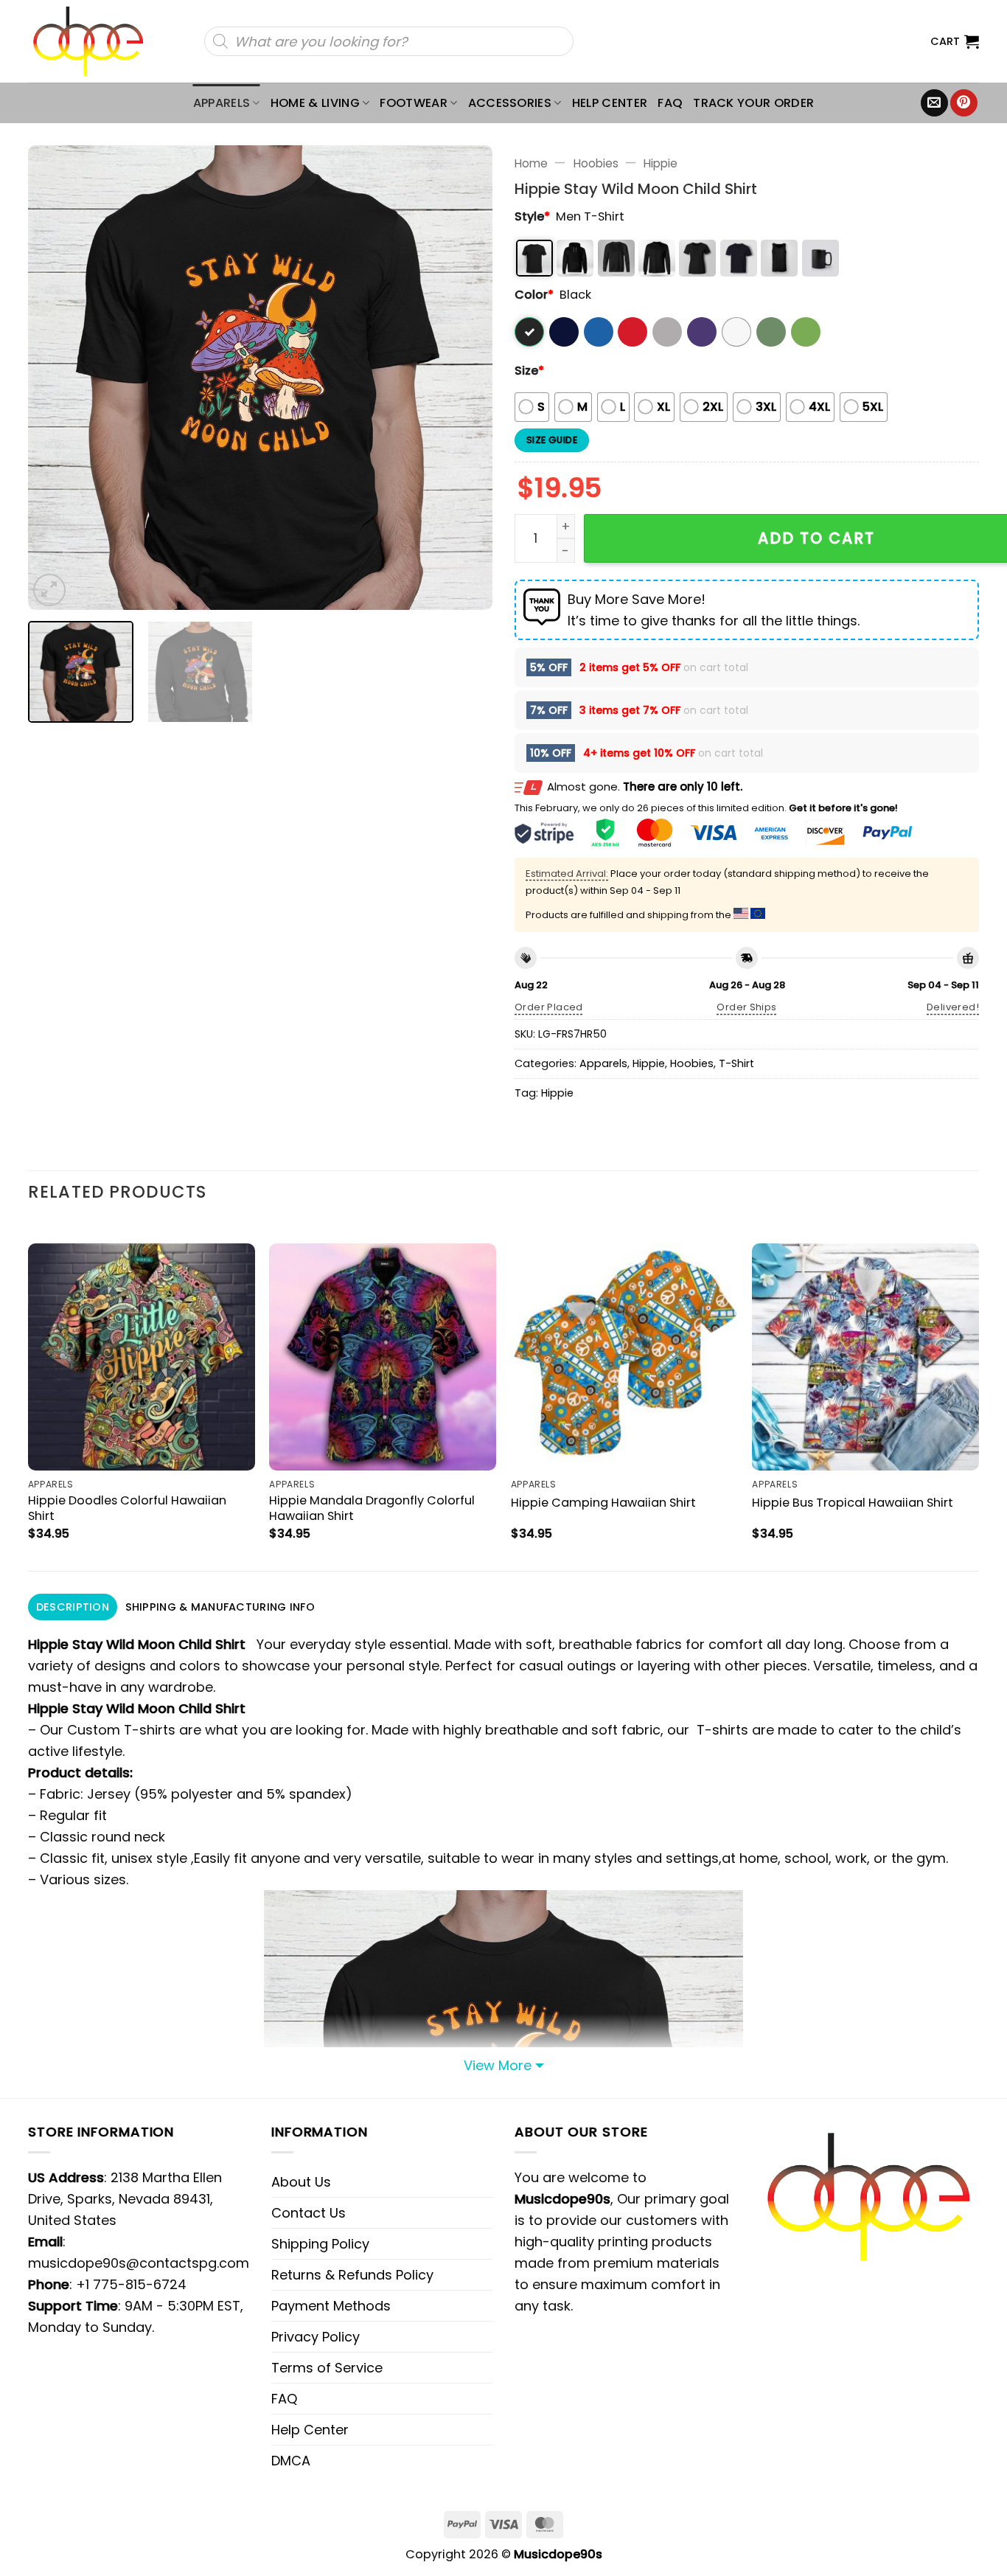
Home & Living (315, 103)
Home (531, 163)
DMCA (291, 2461)
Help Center (610, 103)
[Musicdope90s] (95, 41)
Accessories (510, 103)
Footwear (414, 103)
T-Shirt (736, 1063)
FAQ (670, 103)
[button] (955, 41)
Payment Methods (331, 2306)
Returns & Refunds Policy (352, 2275)
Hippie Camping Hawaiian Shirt (603, 1503)
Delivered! (953, 1007)
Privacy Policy (316, 2337)
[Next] (464, 378)
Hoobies (596, 163)
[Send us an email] (934, 103)
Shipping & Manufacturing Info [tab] (220, 1607)
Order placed (549, 1007)
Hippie (661, 163)
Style (532, 216)
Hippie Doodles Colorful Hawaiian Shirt (127, 1508)
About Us (301, 2182)
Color (534, 295)
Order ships (746, 1007)
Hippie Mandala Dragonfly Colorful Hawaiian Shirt (372, 1508)
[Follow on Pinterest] (964, 103)
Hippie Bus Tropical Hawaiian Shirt (853, 1503)
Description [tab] (73, 1607)
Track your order (753, 103)
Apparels (222, 103)
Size (529, 371)
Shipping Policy (320, 2244)
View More (498, 2065)
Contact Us (309, 2213)
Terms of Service (327, 2368)
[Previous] (56, 378)
